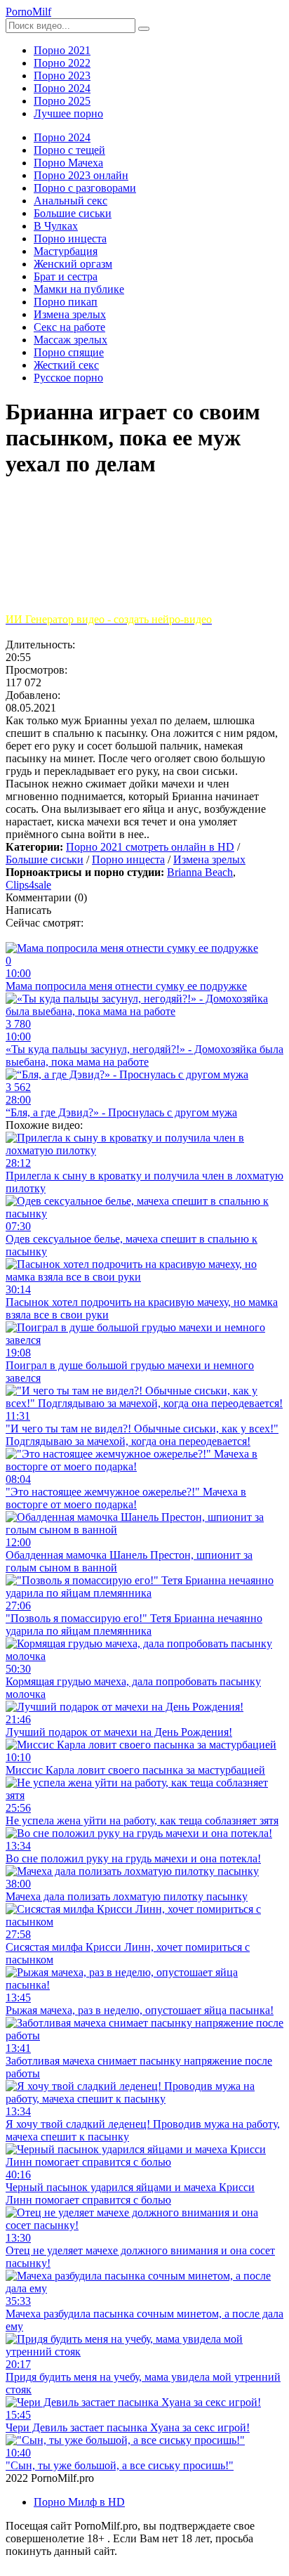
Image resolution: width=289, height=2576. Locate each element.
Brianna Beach (200, 872)
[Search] (144, 29)
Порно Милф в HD (79, 2502)
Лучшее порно (68, 113)
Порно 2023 (62, 76)
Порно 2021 (62, 50)
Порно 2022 (62, 63)
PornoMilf (28, 12)
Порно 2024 (62, 88)
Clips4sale (28, 885)
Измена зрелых (209, 859)
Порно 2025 (62, 101)
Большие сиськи (45, 859)
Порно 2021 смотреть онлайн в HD (150, 847)
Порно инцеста (128, 859)
